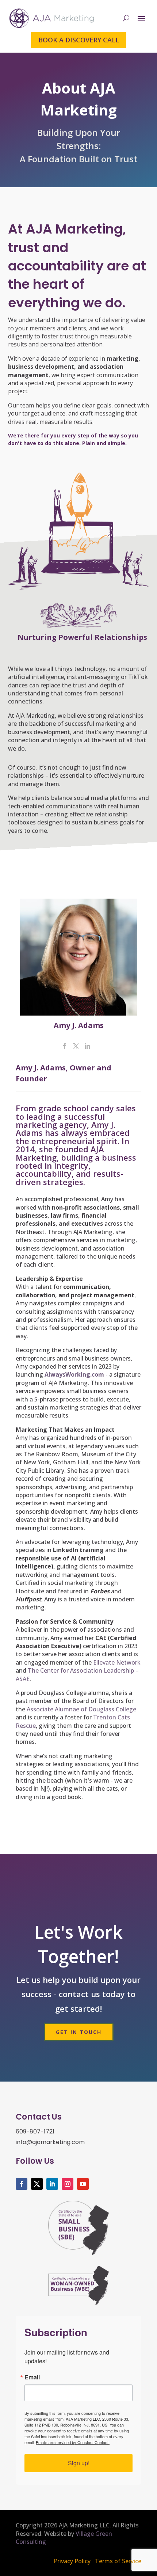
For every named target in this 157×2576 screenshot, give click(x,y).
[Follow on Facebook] (22, 2184)
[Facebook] (65, 1047)
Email (32, 2377)
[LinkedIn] (87, 1047)
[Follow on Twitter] (37, 2184)
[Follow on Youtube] (83, 2184)
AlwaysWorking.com (74, 1374)
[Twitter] (76, 1047)
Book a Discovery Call (79, 40)
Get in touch (79, 2032)
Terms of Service (118, 2561)
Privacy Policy (72, 2561)
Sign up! (79, 2463)
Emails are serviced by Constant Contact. (73, 2442)
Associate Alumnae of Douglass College (81, 1709)
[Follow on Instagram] (68, 2184)
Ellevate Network (117, 1662)
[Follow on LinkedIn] (52, 2184)
